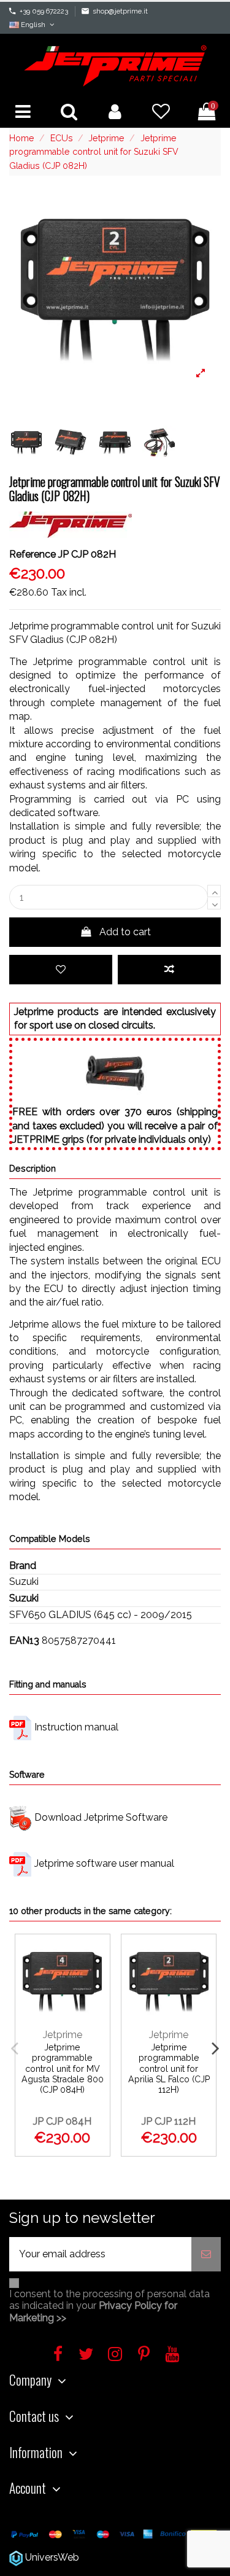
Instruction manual (76, 1727)
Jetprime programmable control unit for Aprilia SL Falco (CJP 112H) (169, 2068)
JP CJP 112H (169, 2121)
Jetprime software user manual (104, 1863)
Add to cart (125, 932)
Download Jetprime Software (101, 1817)
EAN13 (24, 1640)
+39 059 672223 (44, 11)
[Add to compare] (169, 970)
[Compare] (95, 1984)
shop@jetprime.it (120, 11)
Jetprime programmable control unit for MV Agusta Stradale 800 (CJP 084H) (63, 2068)
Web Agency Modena (130, 2557)
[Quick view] (95, 2010)
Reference (33, 554)
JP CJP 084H (62, 2121)
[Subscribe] (206, 2254)
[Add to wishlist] (61, 970)
